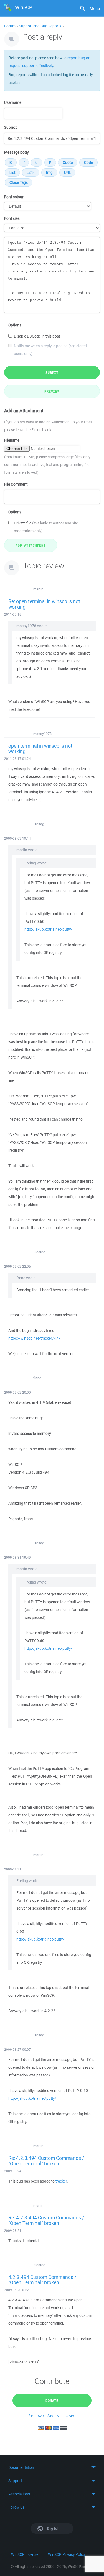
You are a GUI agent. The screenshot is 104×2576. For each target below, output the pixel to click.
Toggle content (52, 2467)
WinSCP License (25, 2554)
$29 (41, 2416)
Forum (10, 26)
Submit (52, 372)
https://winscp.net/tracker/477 (34, 1338)
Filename (12, 440)
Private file (46, 527)
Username (13, 102)
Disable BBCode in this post (37, 336)
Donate (52, 2400)
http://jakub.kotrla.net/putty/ (48, 929)
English (53, 2529)
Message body (16, 152)
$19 (31, 2416)
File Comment (16, 484)
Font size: (12, 218)
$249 (70, 2416)
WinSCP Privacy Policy (67, 2554)
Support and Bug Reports (40, 26)
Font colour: (14, 197)
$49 (50, 2416)
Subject (10, 127)
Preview (52, 391)
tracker (61, 2181)
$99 (60, 2416)
